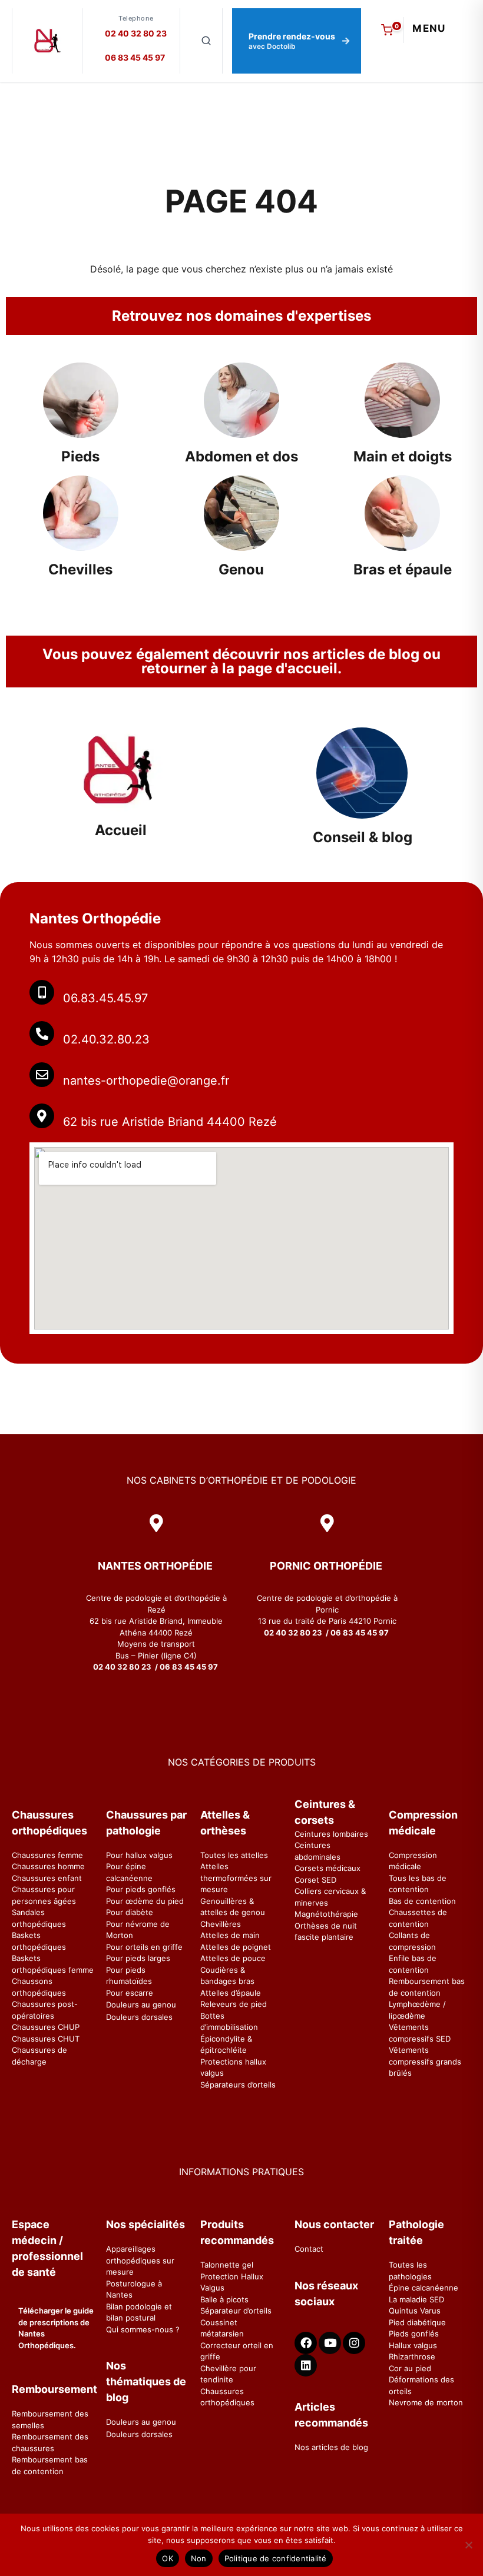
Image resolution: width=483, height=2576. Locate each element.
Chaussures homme (48, 1866)
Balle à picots (224, 2299)
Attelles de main (230, 1935)
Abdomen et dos (241, 456)
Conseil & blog (363, 837)
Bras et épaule (403, 569)
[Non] (468, 2545)
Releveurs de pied (234, 2004)
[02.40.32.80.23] (42, 1033)
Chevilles (80, 569)
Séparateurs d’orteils (238, 2085)
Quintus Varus (415, 2311)
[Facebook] (306, 2343)
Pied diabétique (417, 2322)
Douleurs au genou (141, 2005)
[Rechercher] (206, 41)
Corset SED (315, 1880)
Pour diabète (130, 1912)
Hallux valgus (413, 2345)
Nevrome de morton (426, 2402)
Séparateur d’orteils (236, 2311)
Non (199, 2558)
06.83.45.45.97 (105, 998)
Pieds (80, 456)
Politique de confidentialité (276, 2558)
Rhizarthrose (412, 2356)
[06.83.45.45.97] (42, 992)
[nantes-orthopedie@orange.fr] (42, 1075)
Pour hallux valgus (139, 1855)
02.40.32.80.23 (106, 1039)
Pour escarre (130, 1993)
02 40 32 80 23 (136, 33)
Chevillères (221, 1924)
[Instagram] (354, 2343)
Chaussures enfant (47, 1878)
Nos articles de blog (331, 2447)
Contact (309, 2249)
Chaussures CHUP (46, 2027)
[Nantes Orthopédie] (47, 41)
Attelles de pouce (233, 1958)
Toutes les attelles (234, 1855)
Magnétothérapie (326, 1914)
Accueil (121, 830)
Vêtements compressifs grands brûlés (425, 2061)
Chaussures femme (47, 1855)
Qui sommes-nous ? (143, 2329)
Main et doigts (403, 456)
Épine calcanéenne (424, 2288)
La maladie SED (416, 2299)
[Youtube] (330, 2343)
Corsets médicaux (327, 1868)
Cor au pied (410, 2368)
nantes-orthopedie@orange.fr (146, 1081)
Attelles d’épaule (231, 1993)
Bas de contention (422, 1901)
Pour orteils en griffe (144, 1947)
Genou (241, 569)
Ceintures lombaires (331, 1834)
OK (168, 2558)
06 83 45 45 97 (135, 57)
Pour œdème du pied (145, 1901)
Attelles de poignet (236, 1947)
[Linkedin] (306, 2365)
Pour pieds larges (138, 1958)
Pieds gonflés (414, 2334)
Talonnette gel (227, 2265)
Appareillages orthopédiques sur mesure (140, 2260)
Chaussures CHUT (46, 2039)
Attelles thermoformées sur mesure (236, 1878)
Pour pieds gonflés (141, 1889)
